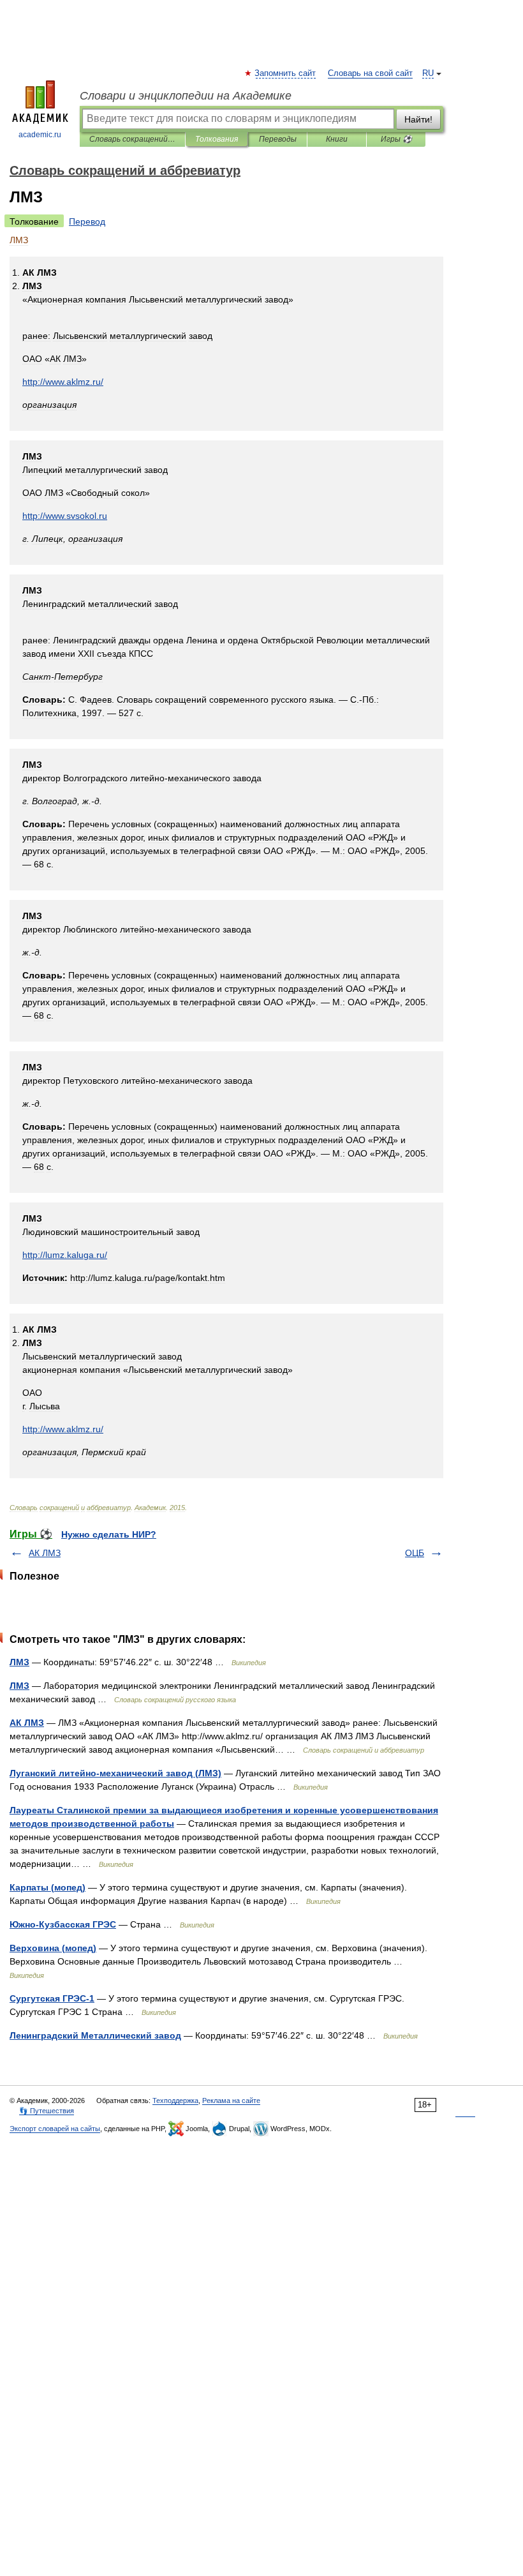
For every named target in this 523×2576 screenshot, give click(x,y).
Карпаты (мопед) (48, 1887)
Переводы (278, 139)
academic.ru (40, 135)
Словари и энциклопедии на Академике (186, 96)
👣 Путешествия (47, 2111)
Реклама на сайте (231, 2100)
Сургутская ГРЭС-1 (52, 1998)
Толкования (217, 139)
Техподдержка (175, 2100)
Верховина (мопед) (53, 1948)
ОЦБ (415, 1553)
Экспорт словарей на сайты (55, 2129)
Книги (337, 139)
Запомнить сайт (286, 73)
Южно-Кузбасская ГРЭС (63, 1924)
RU (428, 73)
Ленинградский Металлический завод (95, 2035)
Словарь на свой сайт (370, 73)
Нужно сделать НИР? (109, 1534)
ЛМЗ (19, 1662)
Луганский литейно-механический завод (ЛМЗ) (115, 1773)
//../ (63, 382)
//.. (65, 516)
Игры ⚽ (396, 139)
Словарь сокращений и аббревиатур (132, 139)
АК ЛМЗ (45, 1553)
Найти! (418, 119)
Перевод (87, 221)
